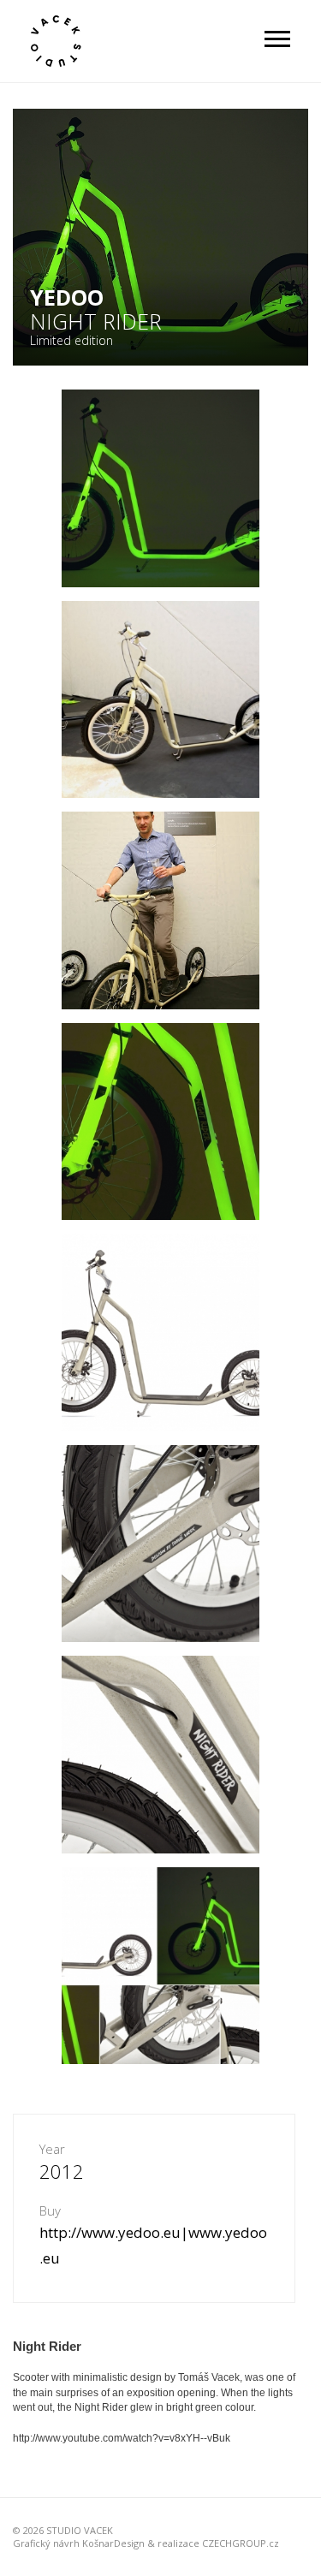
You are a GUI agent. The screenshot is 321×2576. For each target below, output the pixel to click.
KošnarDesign (113, 2543)
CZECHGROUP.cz (241, 2543)
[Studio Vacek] (56, 41)
